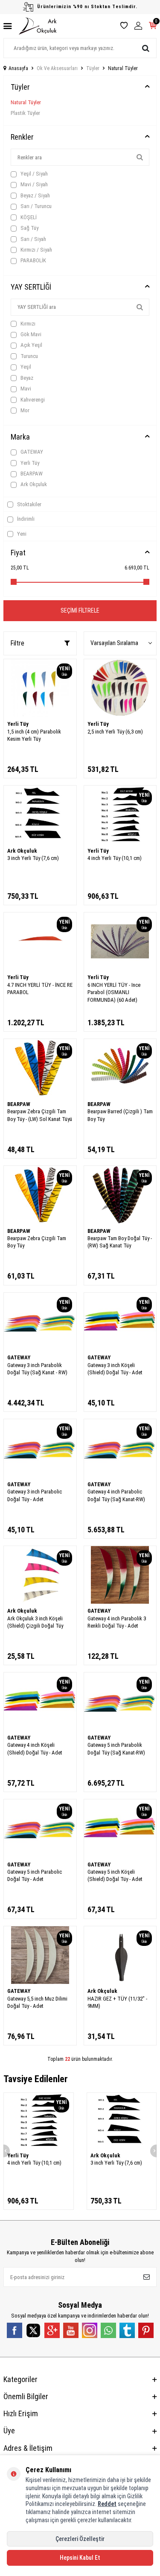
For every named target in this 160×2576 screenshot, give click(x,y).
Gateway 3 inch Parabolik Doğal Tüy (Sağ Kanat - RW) (37, 1369)
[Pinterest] (146, 2330)
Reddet (107, 2504)
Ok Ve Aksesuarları (57, 68)
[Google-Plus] (52, 2330)
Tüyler (93, 68)
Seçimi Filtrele (80, 610)
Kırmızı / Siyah (36, 250)
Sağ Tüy (29, 228)
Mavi (25, 389)
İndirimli (25, 519)
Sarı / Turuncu (35, 206)
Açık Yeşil (31, 345)
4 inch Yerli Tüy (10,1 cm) (115, 858)
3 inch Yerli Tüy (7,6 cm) (33, 858)
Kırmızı (27, 324)
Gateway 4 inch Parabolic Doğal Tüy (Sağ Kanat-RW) (116, 1495)
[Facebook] (15, 2330)
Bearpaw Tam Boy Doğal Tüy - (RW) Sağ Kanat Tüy (120, 1242)
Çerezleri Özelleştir (80, 2539)
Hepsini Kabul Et (80, 2558)
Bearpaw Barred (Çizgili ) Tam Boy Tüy (120, 1115)
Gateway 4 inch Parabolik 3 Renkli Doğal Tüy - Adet (117, 1622)
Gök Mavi (30, 334)
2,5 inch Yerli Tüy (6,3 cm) (115, 732)
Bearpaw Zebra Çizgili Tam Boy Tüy (37, 1242)
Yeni (21, 534)
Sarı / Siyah (33, 239)
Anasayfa (18, 68)
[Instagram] (90, 2330)
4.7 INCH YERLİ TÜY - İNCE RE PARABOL (40, 989)
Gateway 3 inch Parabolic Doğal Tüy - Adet (35, 1495)
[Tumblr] (127, 2330)
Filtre (17, 643)
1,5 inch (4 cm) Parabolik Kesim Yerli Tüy (34, 735)
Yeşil (25, 367)
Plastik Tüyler (25, 113)
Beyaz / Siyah (35, 195)
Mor (24, 410)
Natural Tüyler (26, 102)
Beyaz (26, 378)
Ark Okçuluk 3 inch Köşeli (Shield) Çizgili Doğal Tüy (35, 1622)
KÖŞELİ (28, 217)
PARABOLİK (33, 260)
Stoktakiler (29, 504)
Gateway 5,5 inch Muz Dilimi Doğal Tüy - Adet (37, 2002)
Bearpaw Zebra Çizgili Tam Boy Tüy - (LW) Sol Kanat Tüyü (40, 1115)
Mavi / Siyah (33, 184)
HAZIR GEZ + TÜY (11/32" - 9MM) (117, 2002)
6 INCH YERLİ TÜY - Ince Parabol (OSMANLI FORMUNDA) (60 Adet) (114, 992)
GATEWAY (31, 452)
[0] (153, 26)
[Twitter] (33, 2330)
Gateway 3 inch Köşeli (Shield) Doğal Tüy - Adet (115, 1369)
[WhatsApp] (108, 2330)
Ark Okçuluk (33, 484)
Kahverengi (32, 400)
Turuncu (29, 356)
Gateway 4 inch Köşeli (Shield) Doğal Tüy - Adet (35, 1749)
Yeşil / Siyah (33, 174)
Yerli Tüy (29, 463)
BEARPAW (31, 474)
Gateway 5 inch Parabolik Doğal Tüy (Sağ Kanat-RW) (116, 1749)
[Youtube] (71, 2330)
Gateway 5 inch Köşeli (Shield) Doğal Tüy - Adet (115, 1875)
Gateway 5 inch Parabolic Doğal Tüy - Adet (35, 1875)
